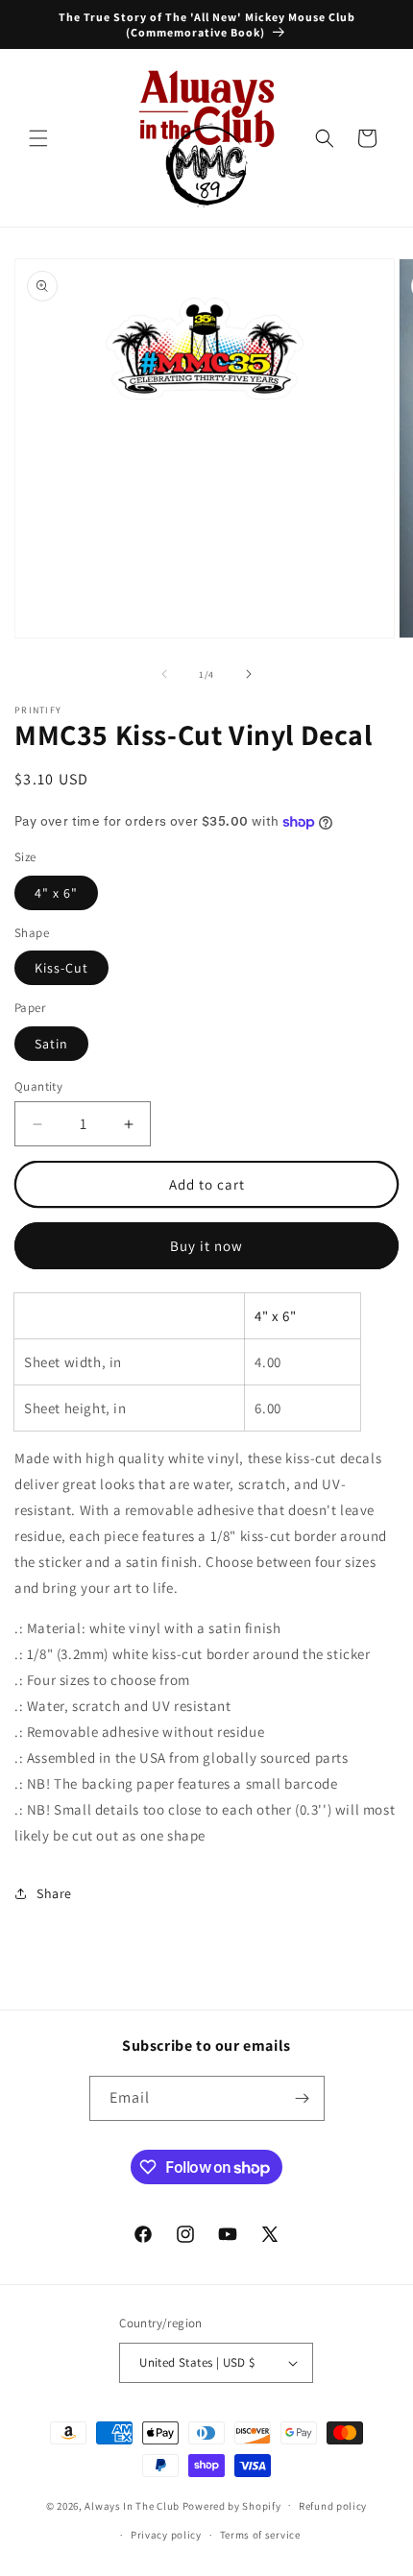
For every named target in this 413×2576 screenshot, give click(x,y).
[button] (38, 138)
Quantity (38, 1086)
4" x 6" (56, 893)
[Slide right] (249, 674)
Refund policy (333, 2506)
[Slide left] (164, 674)
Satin (51, 1044)
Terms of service (260, 2535)
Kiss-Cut (61, 968)
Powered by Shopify (232, 2505)
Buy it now (206, 1246)
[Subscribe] (303, 2098)
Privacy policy (166, 2535)
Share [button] (54, 1893)
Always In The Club (132, 2505)
